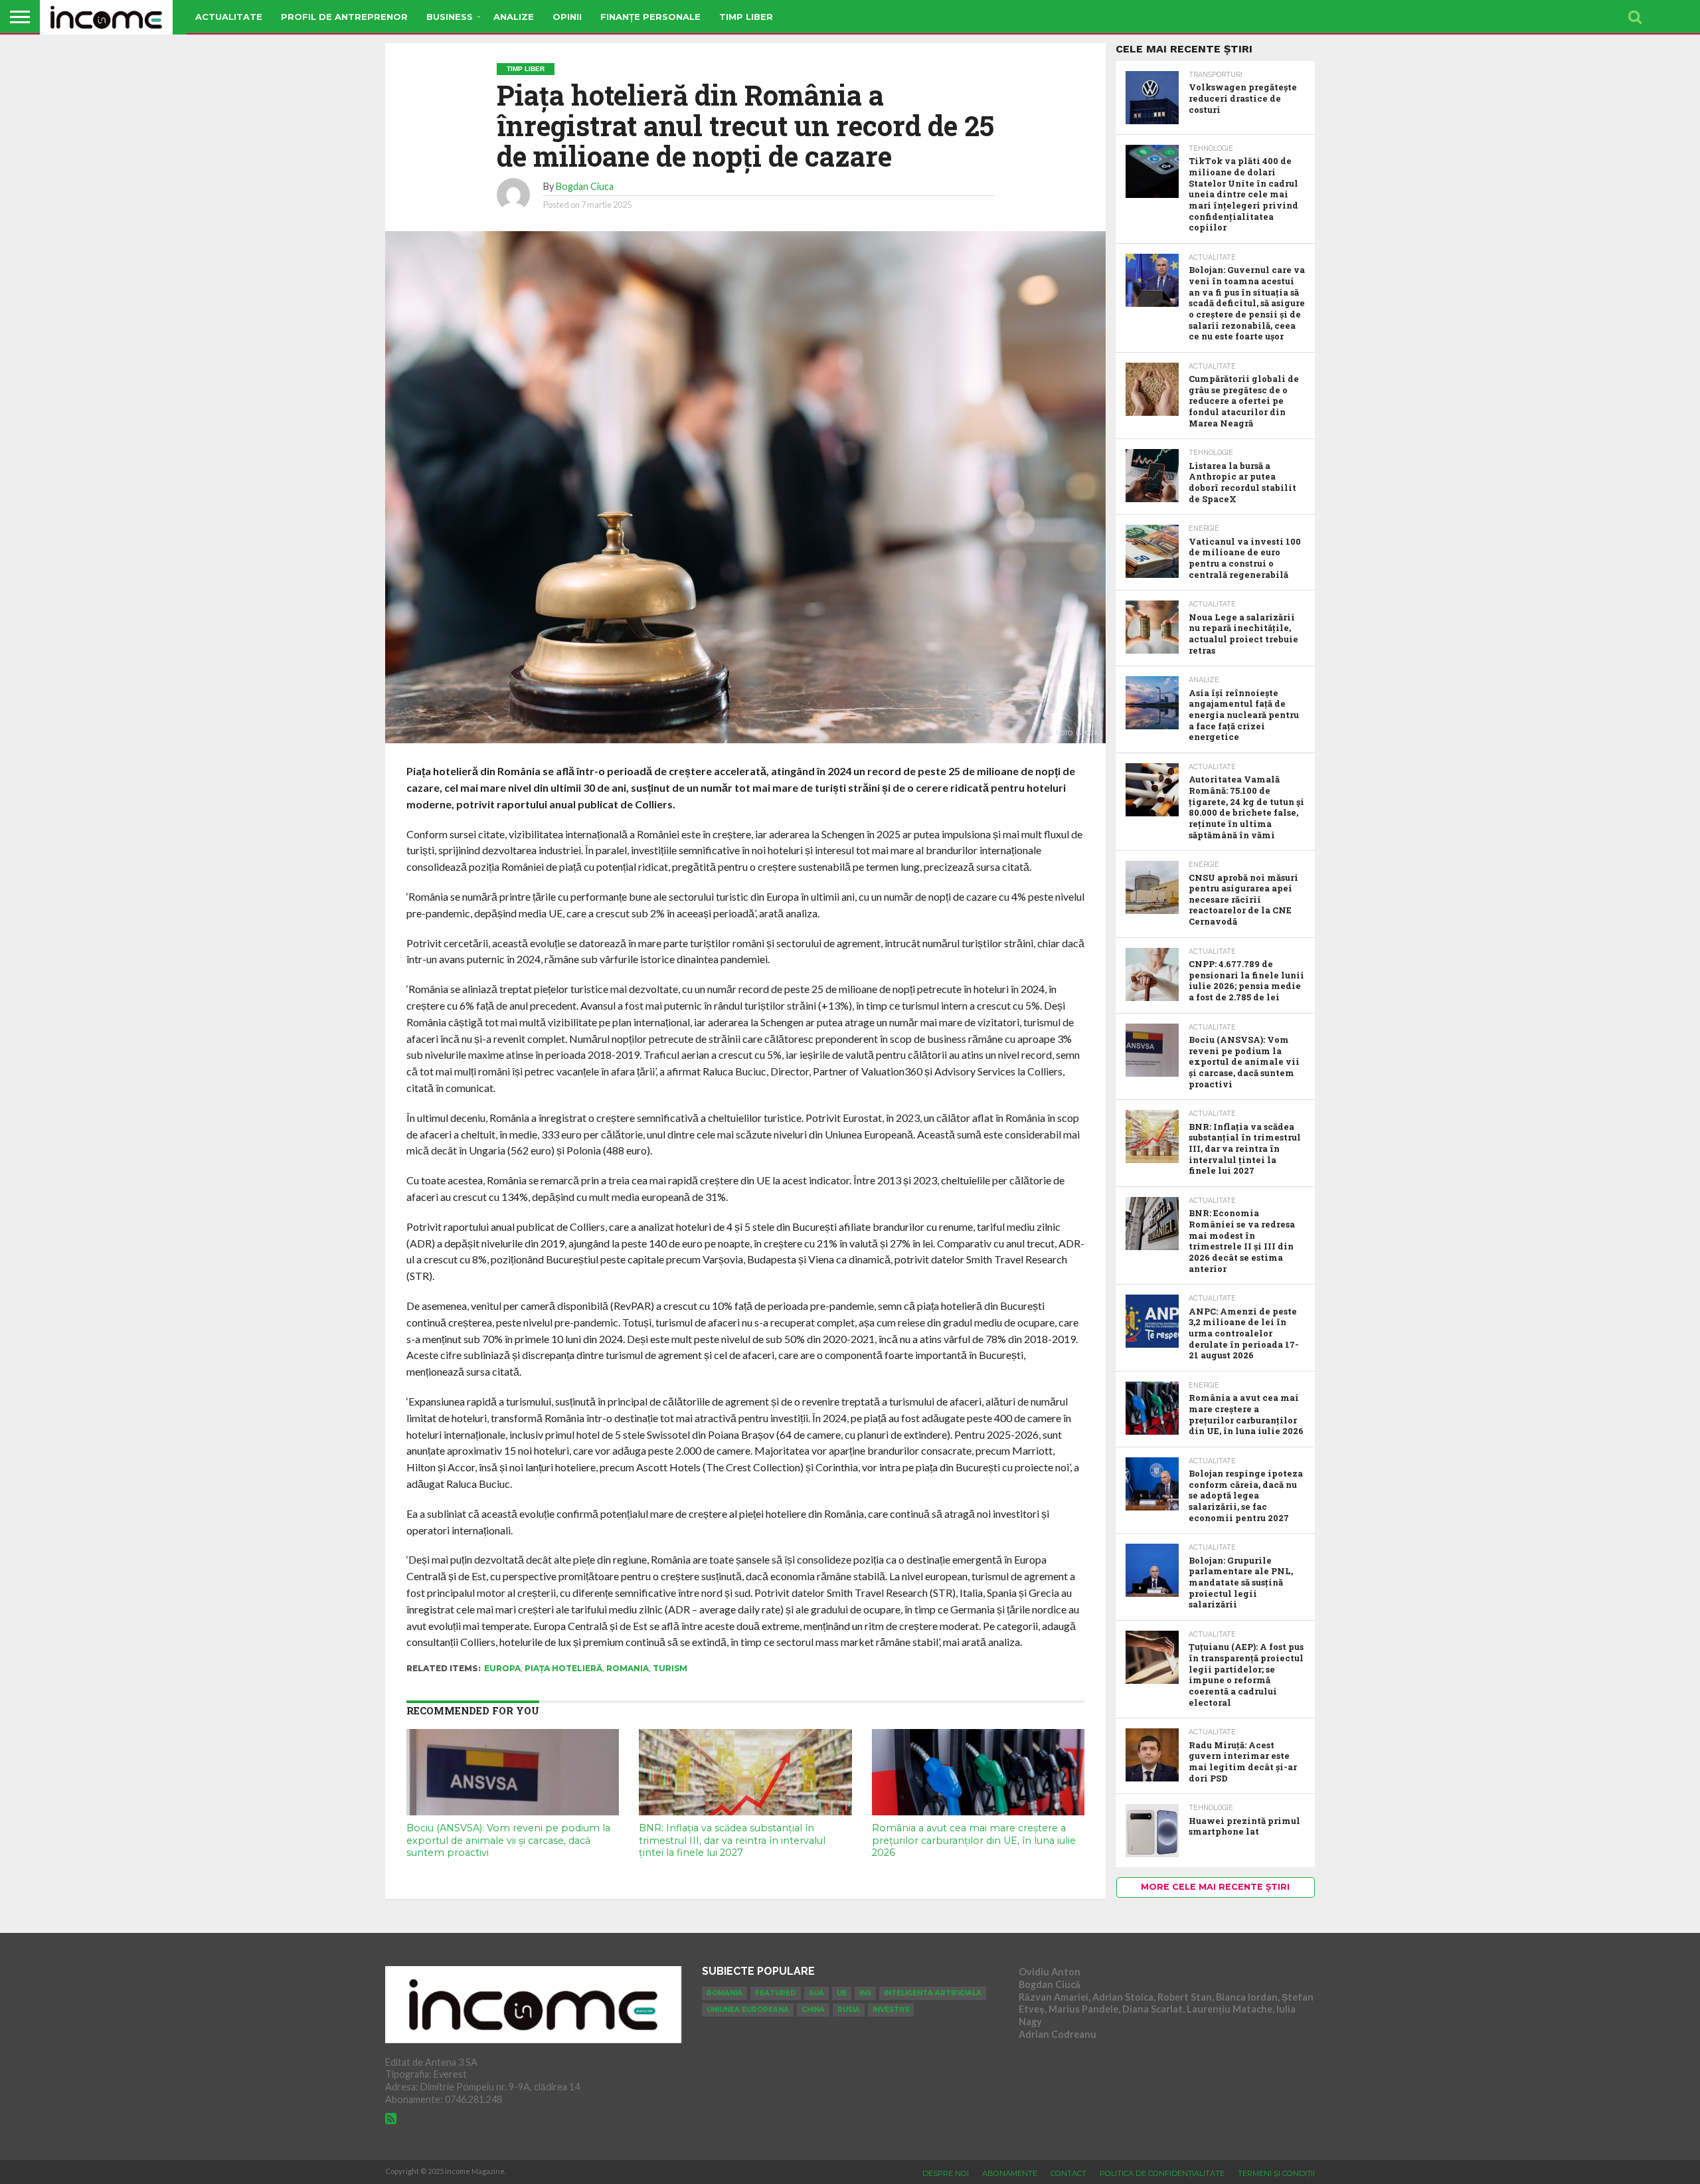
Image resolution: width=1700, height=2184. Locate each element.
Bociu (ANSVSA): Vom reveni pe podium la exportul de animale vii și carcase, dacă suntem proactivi (508, 1840)
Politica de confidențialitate (1162, 2173)
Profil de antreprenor (344, 17)
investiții (891, 2010)
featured (776, 1993)
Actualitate (229, 17)
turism (670, 1668)
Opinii (567, 17)
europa (502, 1668)
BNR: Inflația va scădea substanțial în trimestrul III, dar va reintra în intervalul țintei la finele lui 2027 (732, 1840)
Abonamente (1010, 2173)
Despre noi (946, 2173)
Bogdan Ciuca (585, 186)
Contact (1068, 2173)
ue (842, 1993)
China (813, 2010)
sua (816, 1993)
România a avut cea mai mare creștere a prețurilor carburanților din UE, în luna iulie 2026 (974, 1840)
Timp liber (746, 17)
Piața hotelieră (563, 1668)
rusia (849, 2010)
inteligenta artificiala (933, 1993)
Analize (514, 17)
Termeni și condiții (1276, 2173)
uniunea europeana (748, 2010)
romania (628, 1668)
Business (450, 17)
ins (865, 1993)
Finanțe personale (650, 17)
